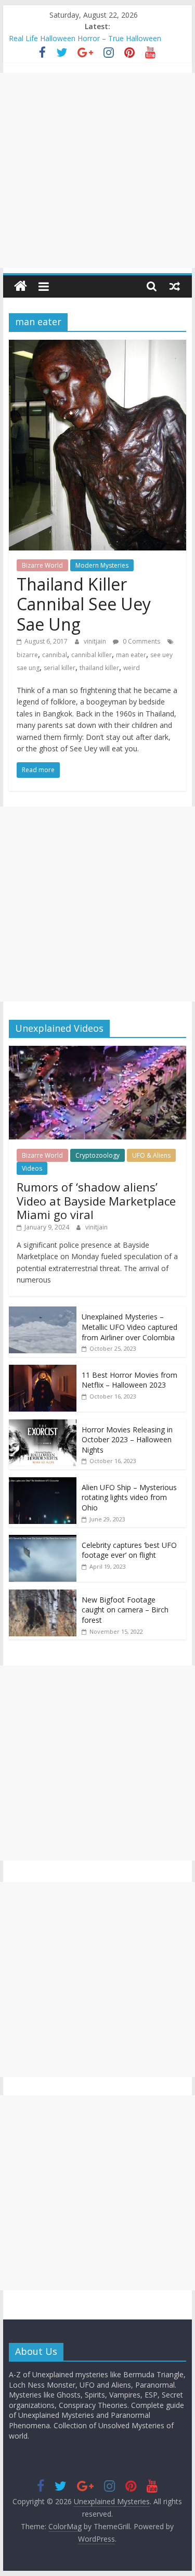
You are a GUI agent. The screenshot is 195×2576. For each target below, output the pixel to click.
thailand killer (99, 668)
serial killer (60, 668)
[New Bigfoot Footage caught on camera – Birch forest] (43, 1595)
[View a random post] (175, 286)
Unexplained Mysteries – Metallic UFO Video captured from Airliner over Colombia (129, 1327)
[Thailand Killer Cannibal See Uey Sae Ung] (98, 346)
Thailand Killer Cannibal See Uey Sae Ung (84, 604)
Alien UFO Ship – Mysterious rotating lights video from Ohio (129, 1497)
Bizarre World (42, 565)
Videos (32, 1168)
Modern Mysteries (102, 565)
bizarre (27, 655)
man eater (131, 655)
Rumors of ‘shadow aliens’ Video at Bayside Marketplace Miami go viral (96, 1201)
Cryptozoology (97, 1155)
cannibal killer (92, 655)
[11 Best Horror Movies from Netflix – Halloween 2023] (43, 1370)
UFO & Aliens (151, 1155)
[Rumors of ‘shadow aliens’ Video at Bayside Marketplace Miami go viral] (98, 1051)
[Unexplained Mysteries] (21, 286)
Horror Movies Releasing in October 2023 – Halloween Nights (127, 1440)
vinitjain (96, 641)
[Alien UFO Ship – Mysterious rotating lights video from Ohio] (43, 1483)
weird (132, 668)
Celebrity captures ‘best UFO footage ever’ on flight (129, 1550)
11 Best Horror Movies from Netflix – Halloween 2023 (129, 1380)
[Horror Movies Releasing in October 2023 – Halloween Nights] (43, 1425)
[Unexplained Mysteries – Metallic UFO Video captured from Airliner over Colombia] (43, 1312)
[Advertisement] (97, 170)
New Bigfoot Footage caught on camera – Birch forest (125, 1610)
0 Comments (141, 641)
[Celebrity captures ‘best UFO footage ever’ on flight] (43, 1540)
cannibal (55, 655)
